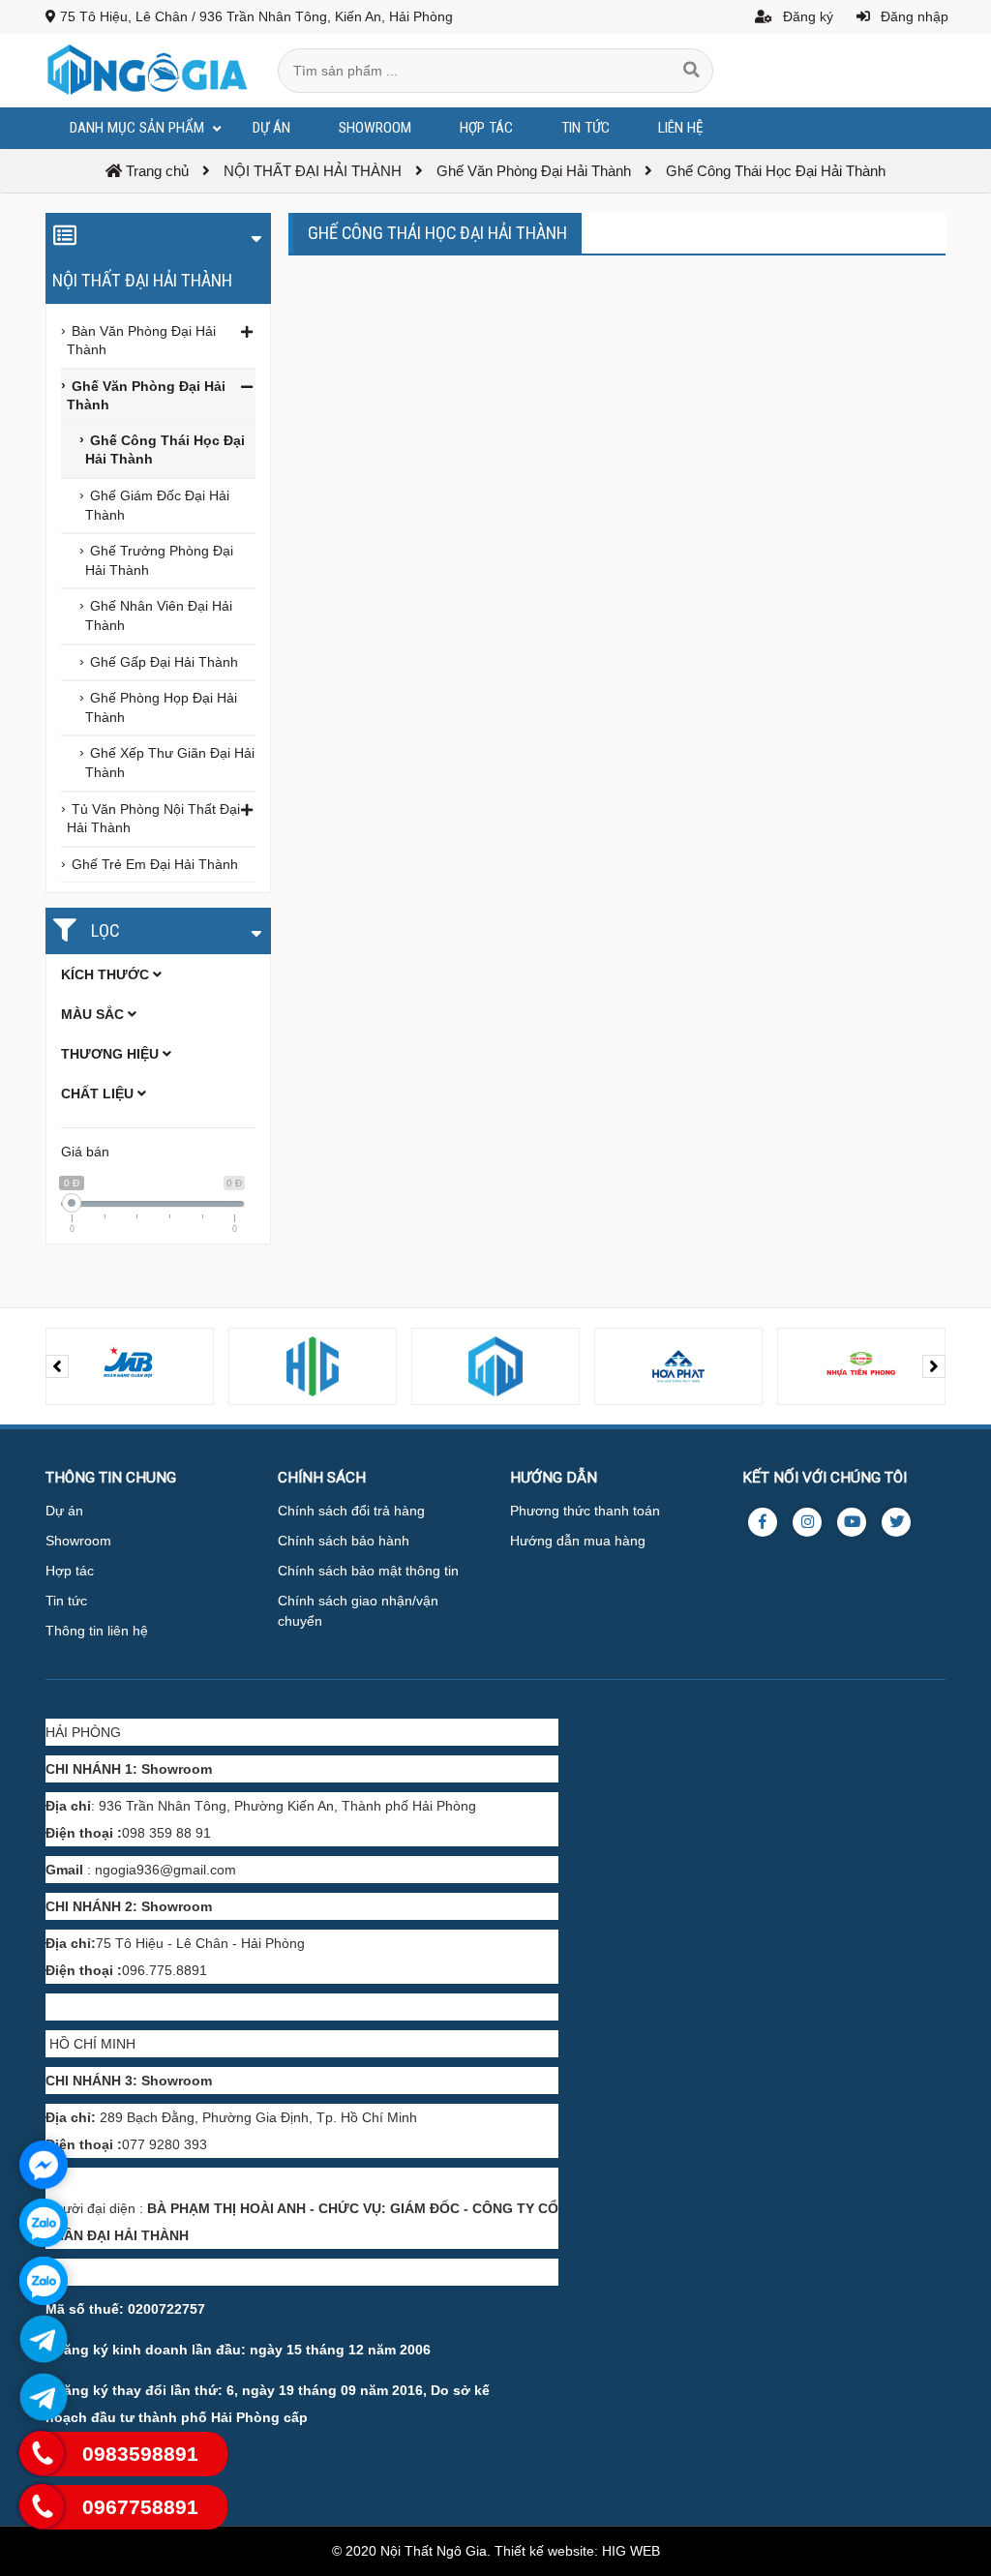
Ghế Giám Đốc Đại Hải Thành (157, 505)
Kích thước (107, 974)
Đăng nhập (913, 16)
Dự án (64, 1511)
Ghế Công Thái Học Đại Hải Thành (165, 450)
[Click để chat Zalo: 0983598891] (44, 2223)
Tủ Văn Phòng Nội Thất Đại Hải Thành (153, 819)
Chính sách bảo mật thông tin (368, 1571)
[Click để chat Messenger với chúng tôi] (44, 2165)
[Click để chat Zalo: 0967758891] (44, 2281)
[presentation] (57, 1366)
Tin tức (66, 1601)
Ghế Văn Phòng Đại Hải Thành (146, 396)
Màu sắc (94, 1014)
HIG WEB (631, 2551)
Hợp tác (70, 1571)
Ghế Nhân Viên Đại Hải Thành (159, 615)
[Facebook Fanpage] (763, 1522)
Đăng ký (806, 16)
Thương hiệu (112, 1054)
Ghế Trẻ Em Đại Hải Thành (155, 864)
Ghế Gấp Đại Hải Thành (164, 662)
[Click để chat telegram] (44, 2339)
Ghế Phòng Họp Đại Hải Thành (161, 707)
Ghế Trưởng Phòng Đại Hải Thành (159, 560)
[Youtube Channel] (852, 1522)
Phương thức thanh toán (585, 1511)
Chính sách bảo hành (344, 1541)
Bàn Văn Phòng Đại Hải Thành (141, 341)
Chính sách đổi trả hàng (351, 1511)
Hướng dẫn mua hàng (578, 1541)
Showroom (78, 1541)
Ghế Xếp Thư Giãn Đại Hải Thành (170, 763)
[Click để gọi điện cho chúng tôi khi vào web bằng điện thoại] (42, 2454)
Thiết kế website (544, 2551)
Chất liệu (99, 1093)
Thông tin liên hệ (97, 1631)
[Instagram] (807, 1522)
